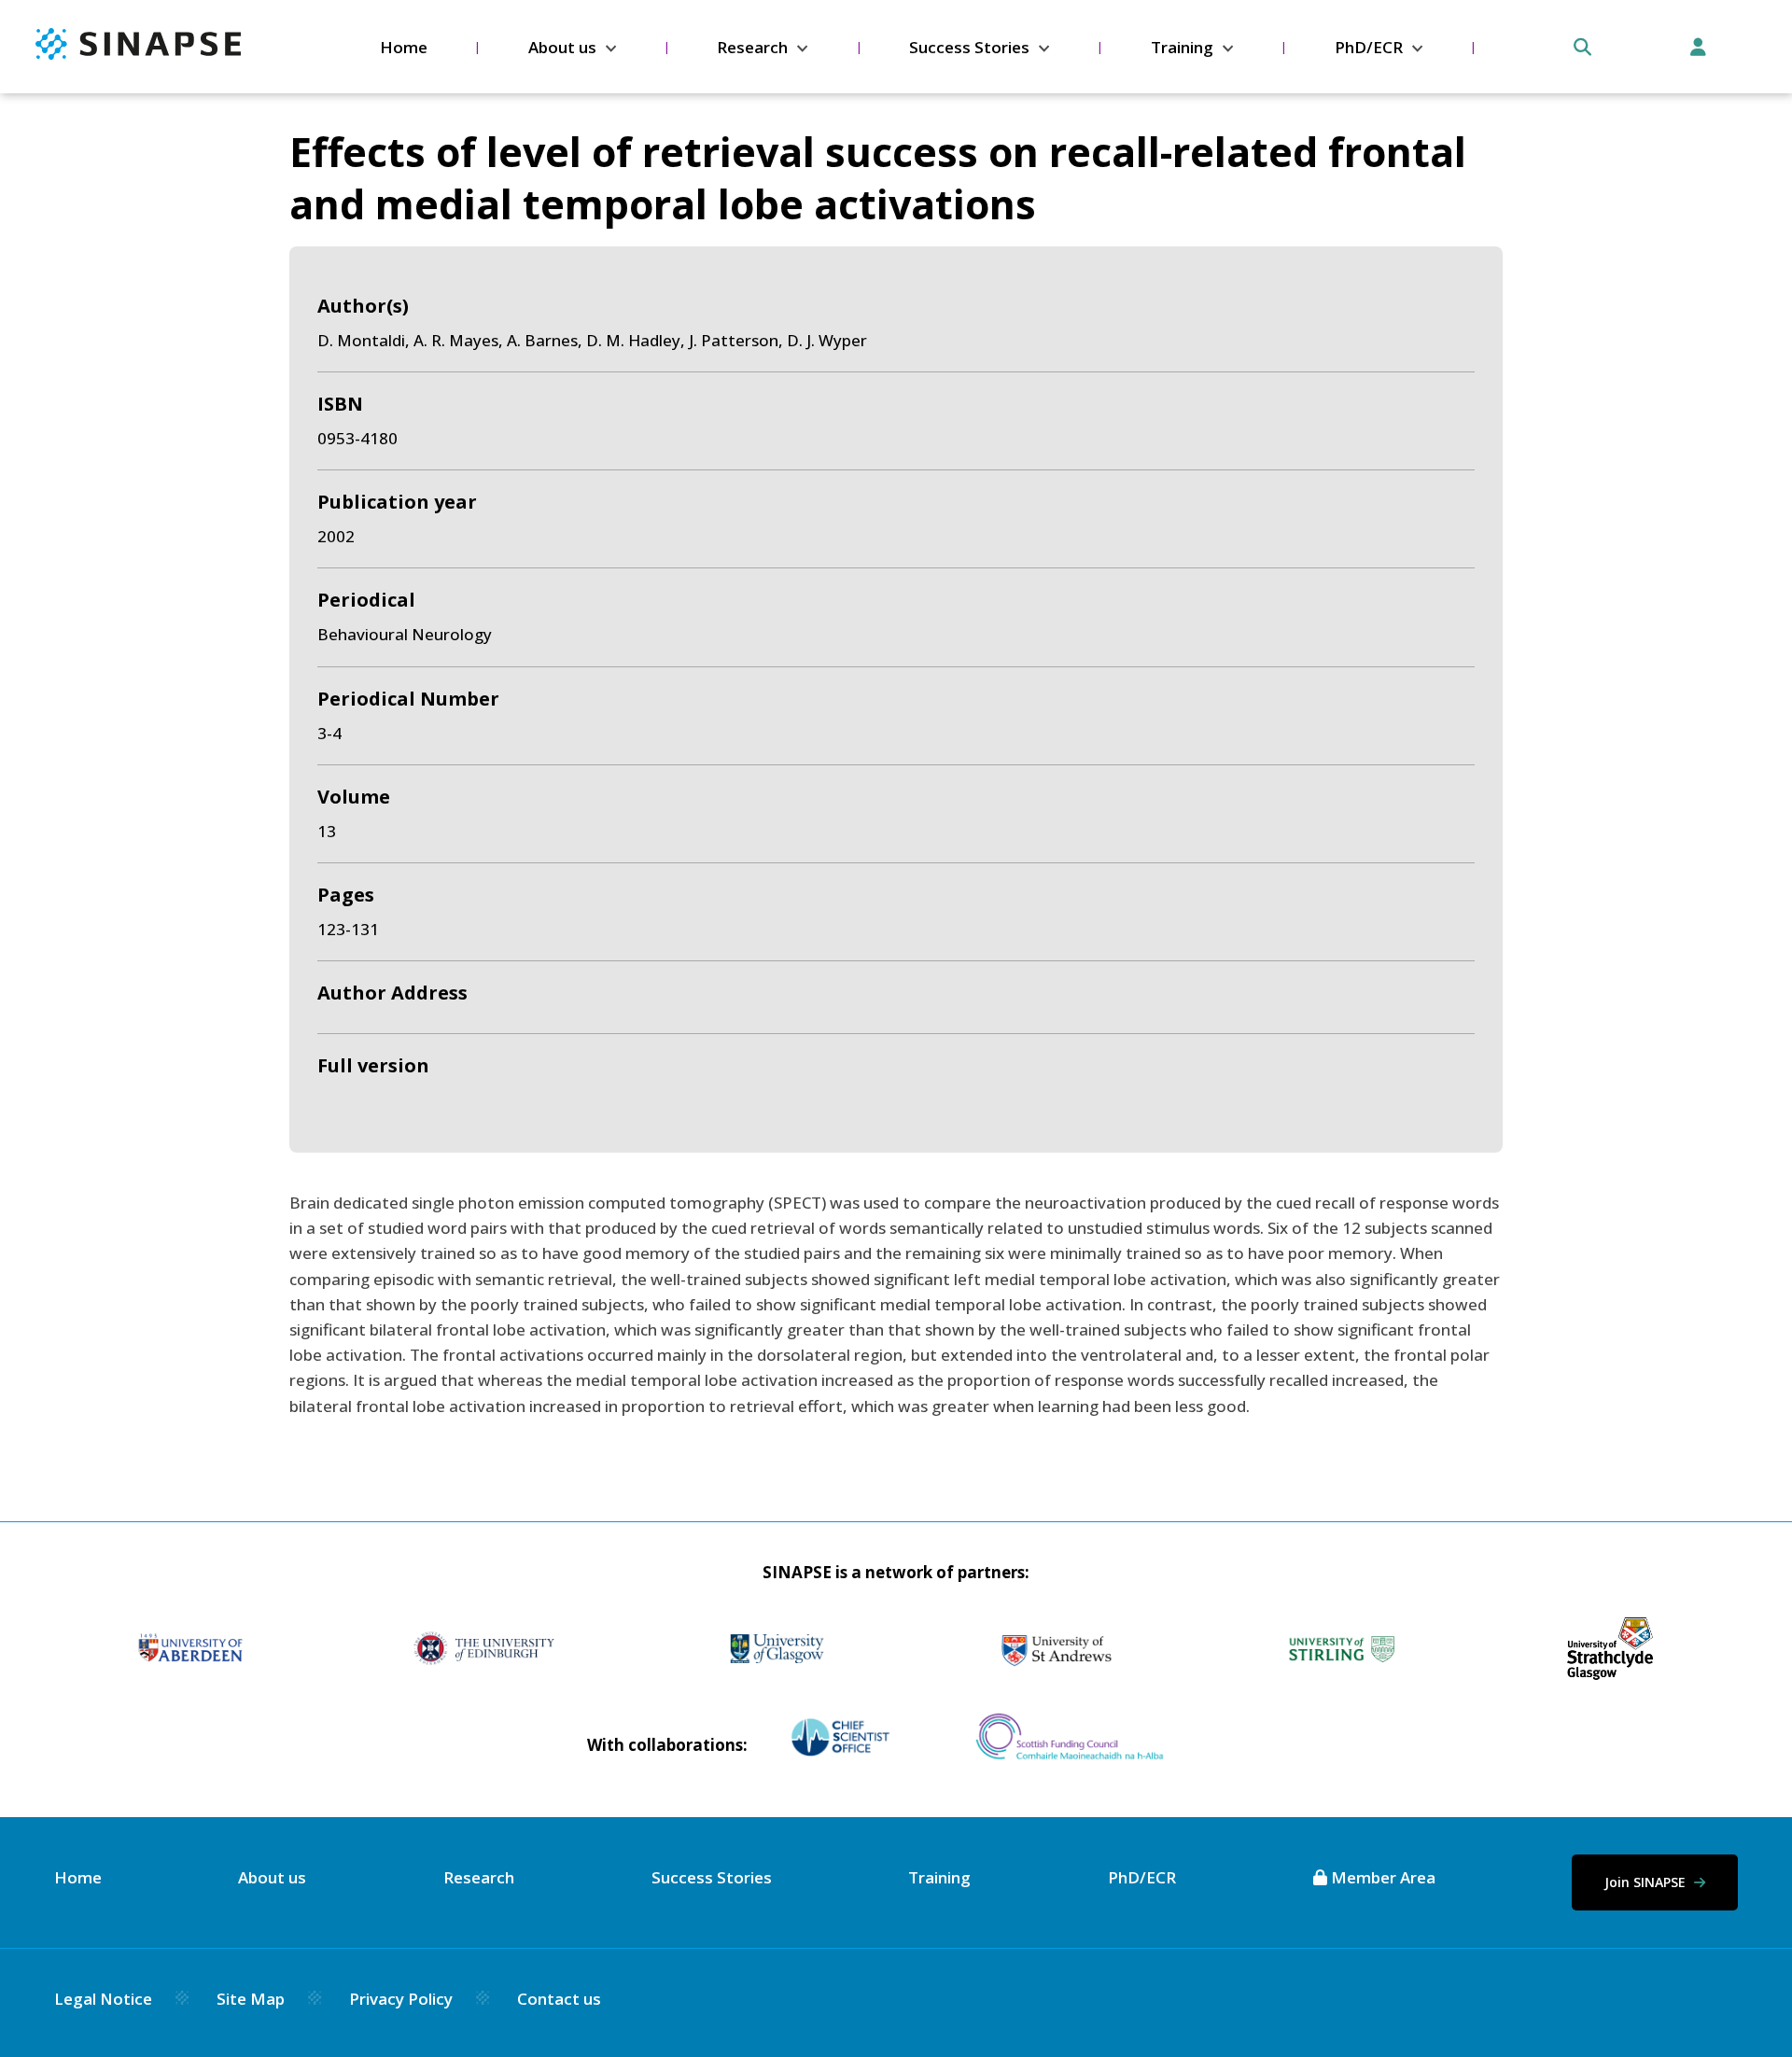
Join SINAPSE (1647, 1882)
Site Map (251, 1999)
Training (1182, 47)
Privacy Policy (401, 1999)
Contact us (559, 1999)
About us (562, 47)
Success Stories (969, 47)
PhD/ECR (1369, 47)
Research (752, 47)
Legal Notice (103, 1999)
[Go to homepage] (138, 54)
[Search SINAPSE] (1582, 47)
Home (404, 47)
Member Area (1381, 1877)
